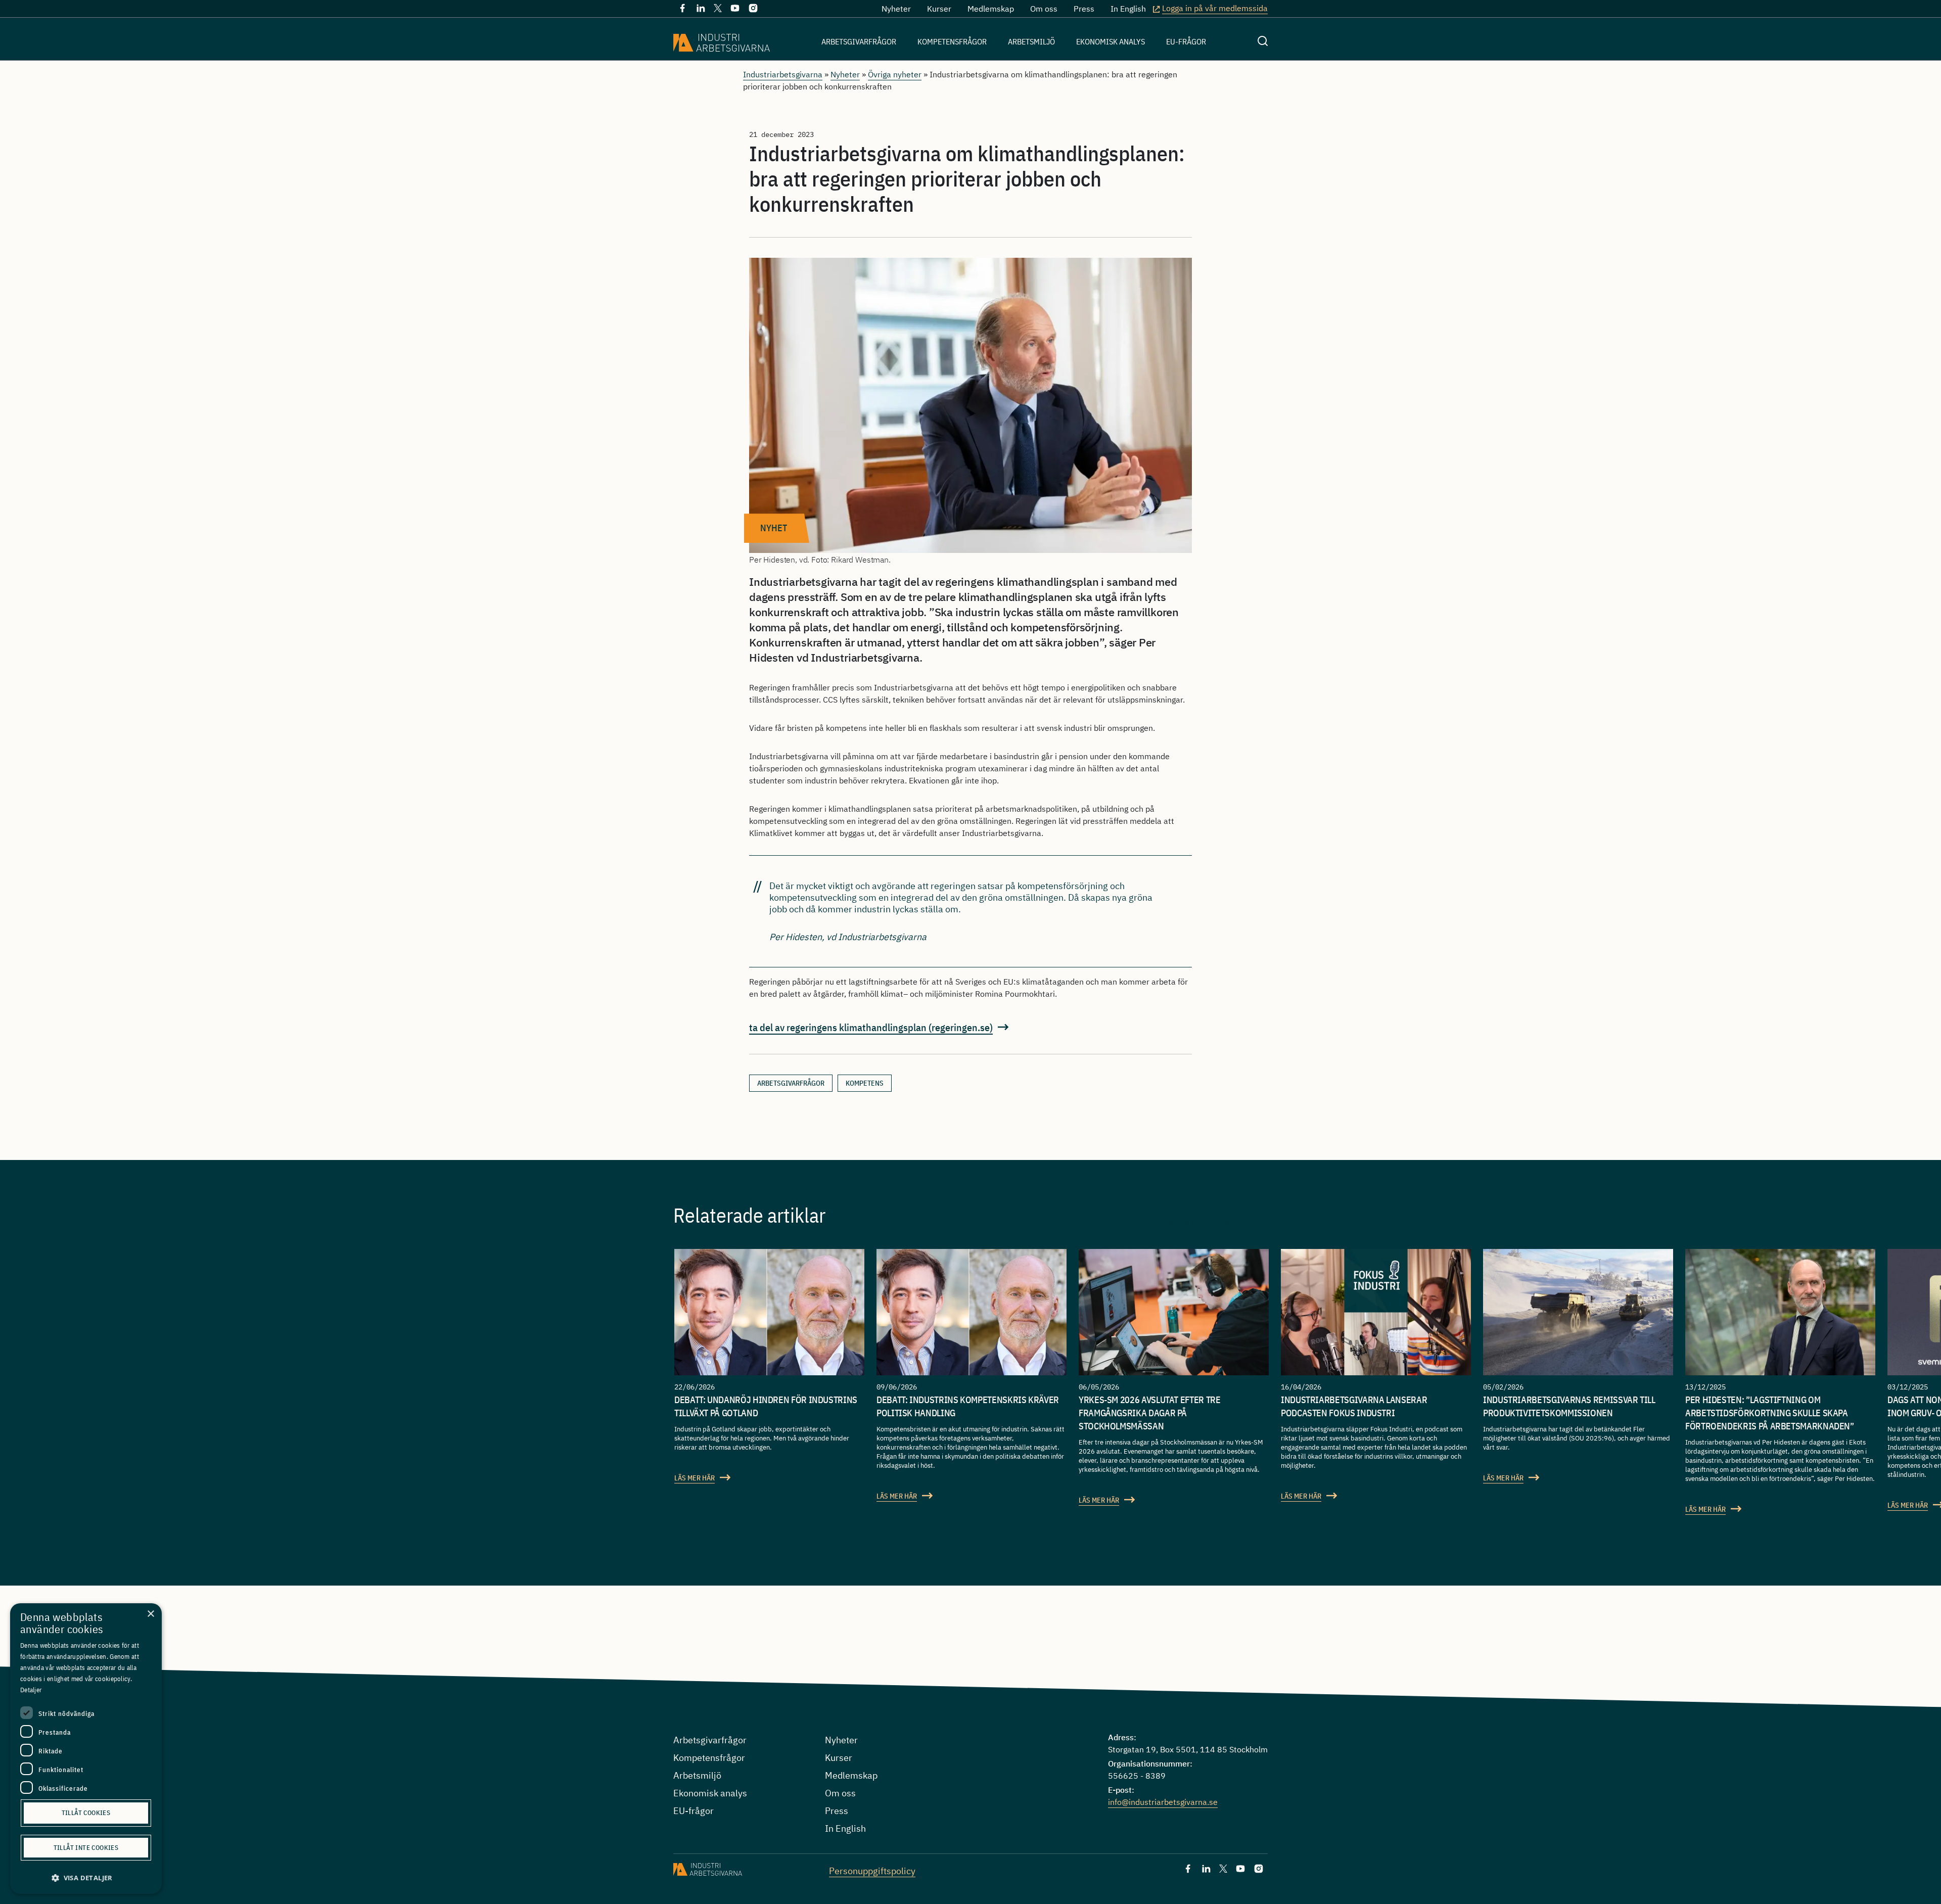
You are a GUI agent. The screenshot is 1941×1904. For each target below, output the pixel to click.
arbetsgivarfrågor (791, 1083)
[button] (86, 1878)
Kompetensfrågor (952, 41)
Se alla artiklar (1207, 1222)
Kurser (939, 9)
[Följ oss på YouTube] (735, 10)
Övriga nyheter (895, 74)
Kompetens (865, 1083)
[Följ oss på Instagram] (753, 10)
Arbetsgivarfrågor (859, 41)
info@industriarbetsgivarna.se (1163, 1802)
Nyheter (896, 9)
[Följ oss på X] (718, 9)
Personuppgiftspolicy (872, 1871)
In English (1128, 9)
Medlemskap (991, 9)
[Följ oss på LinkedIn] (701, 10)
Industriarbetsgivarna (783, 74)
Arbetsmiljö (1031, 41)
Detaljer (31, 1690)
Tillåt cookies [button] (86, 1813)
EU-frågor (1186, 41)
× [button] (150, 1614)
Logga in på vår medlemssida (1215, 8)
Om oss (1044, 9)
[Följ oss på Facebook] (682, 10)
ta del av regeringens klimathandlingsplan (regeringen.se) (871, 1027)
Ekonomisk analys (1111, 41)
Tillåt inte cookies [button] (86, 1848)
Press (1084, 9)
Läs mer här (695, 1478)
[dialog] (86, 1749)
